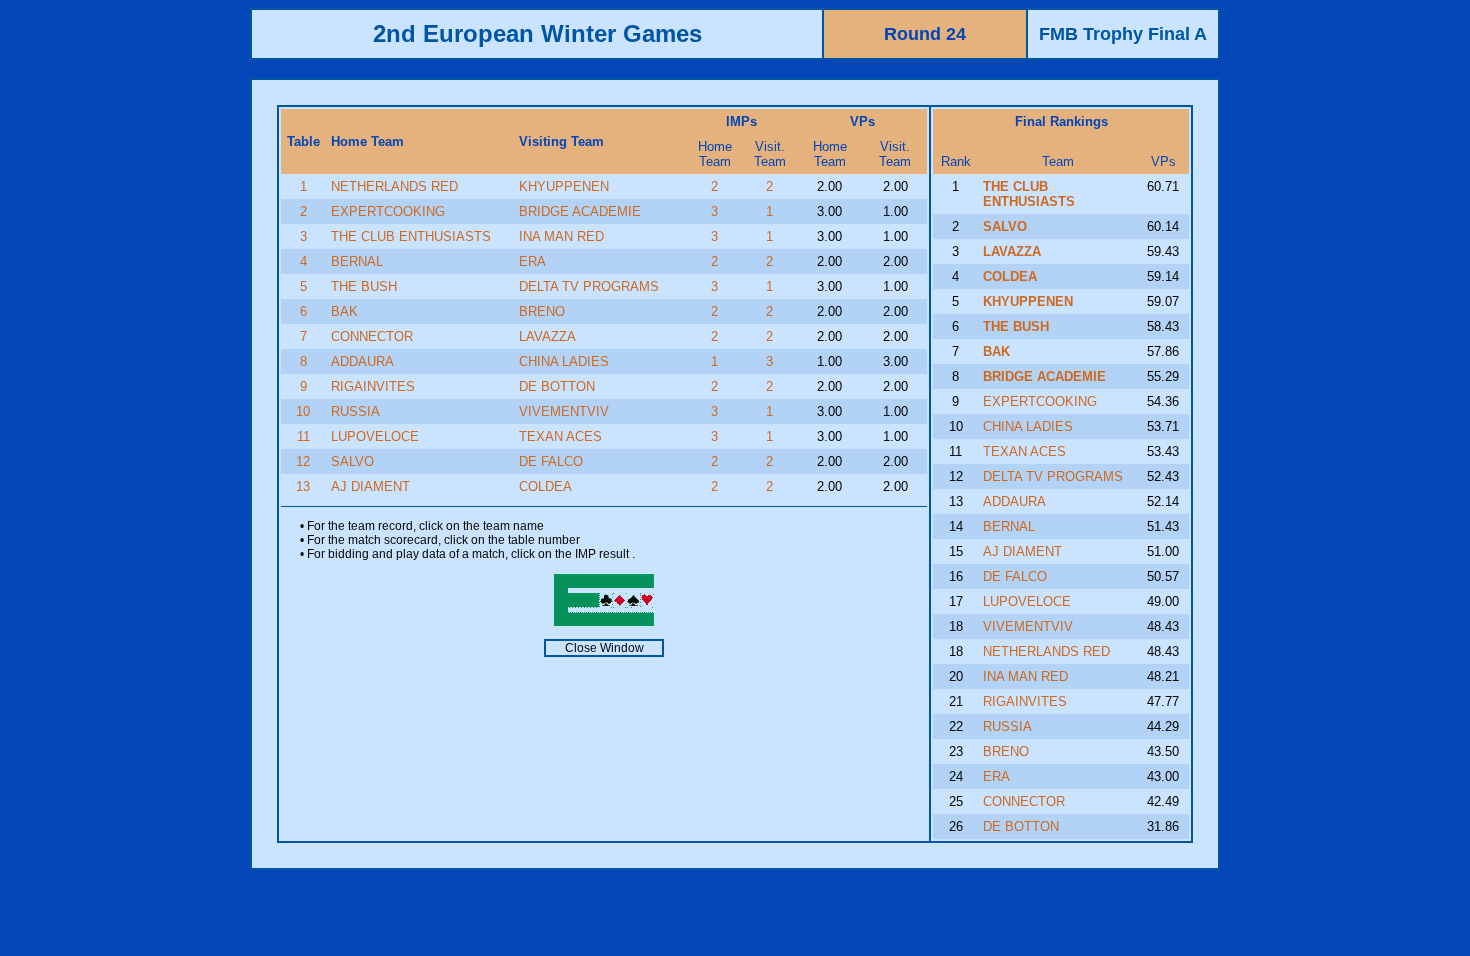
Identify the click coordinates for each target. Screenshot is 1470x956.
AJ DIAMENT (370, 486)
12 (303, 461)
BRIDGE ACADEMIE (580, 211)
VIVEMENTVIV (564, 411)
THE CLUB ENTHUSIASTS (411, 236)
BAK (344, 311)
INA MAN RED (561, 236)
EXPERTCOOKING (388, 211)
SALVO (352, 461)
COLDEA (545, 486)
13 (303, 486)
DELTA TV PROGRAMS (589, 286)
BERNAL (357, 261)
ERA (532, 261)
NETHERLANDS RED (394, 186)
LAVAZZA (547, 336)
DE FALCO (551, 461)
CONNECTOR (372, 336)
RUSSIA (355, 411)
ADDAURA (362, 361)
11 (303, 436)
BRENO (542, 311)
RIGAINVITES (373, 386)
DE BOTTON (557, 386)
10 (303, 411)
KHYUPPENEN (564, 186)
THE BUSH (364, 286)
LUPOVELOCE (375, 436)
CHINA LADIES (564, 361)
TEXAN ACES (560, 436)
